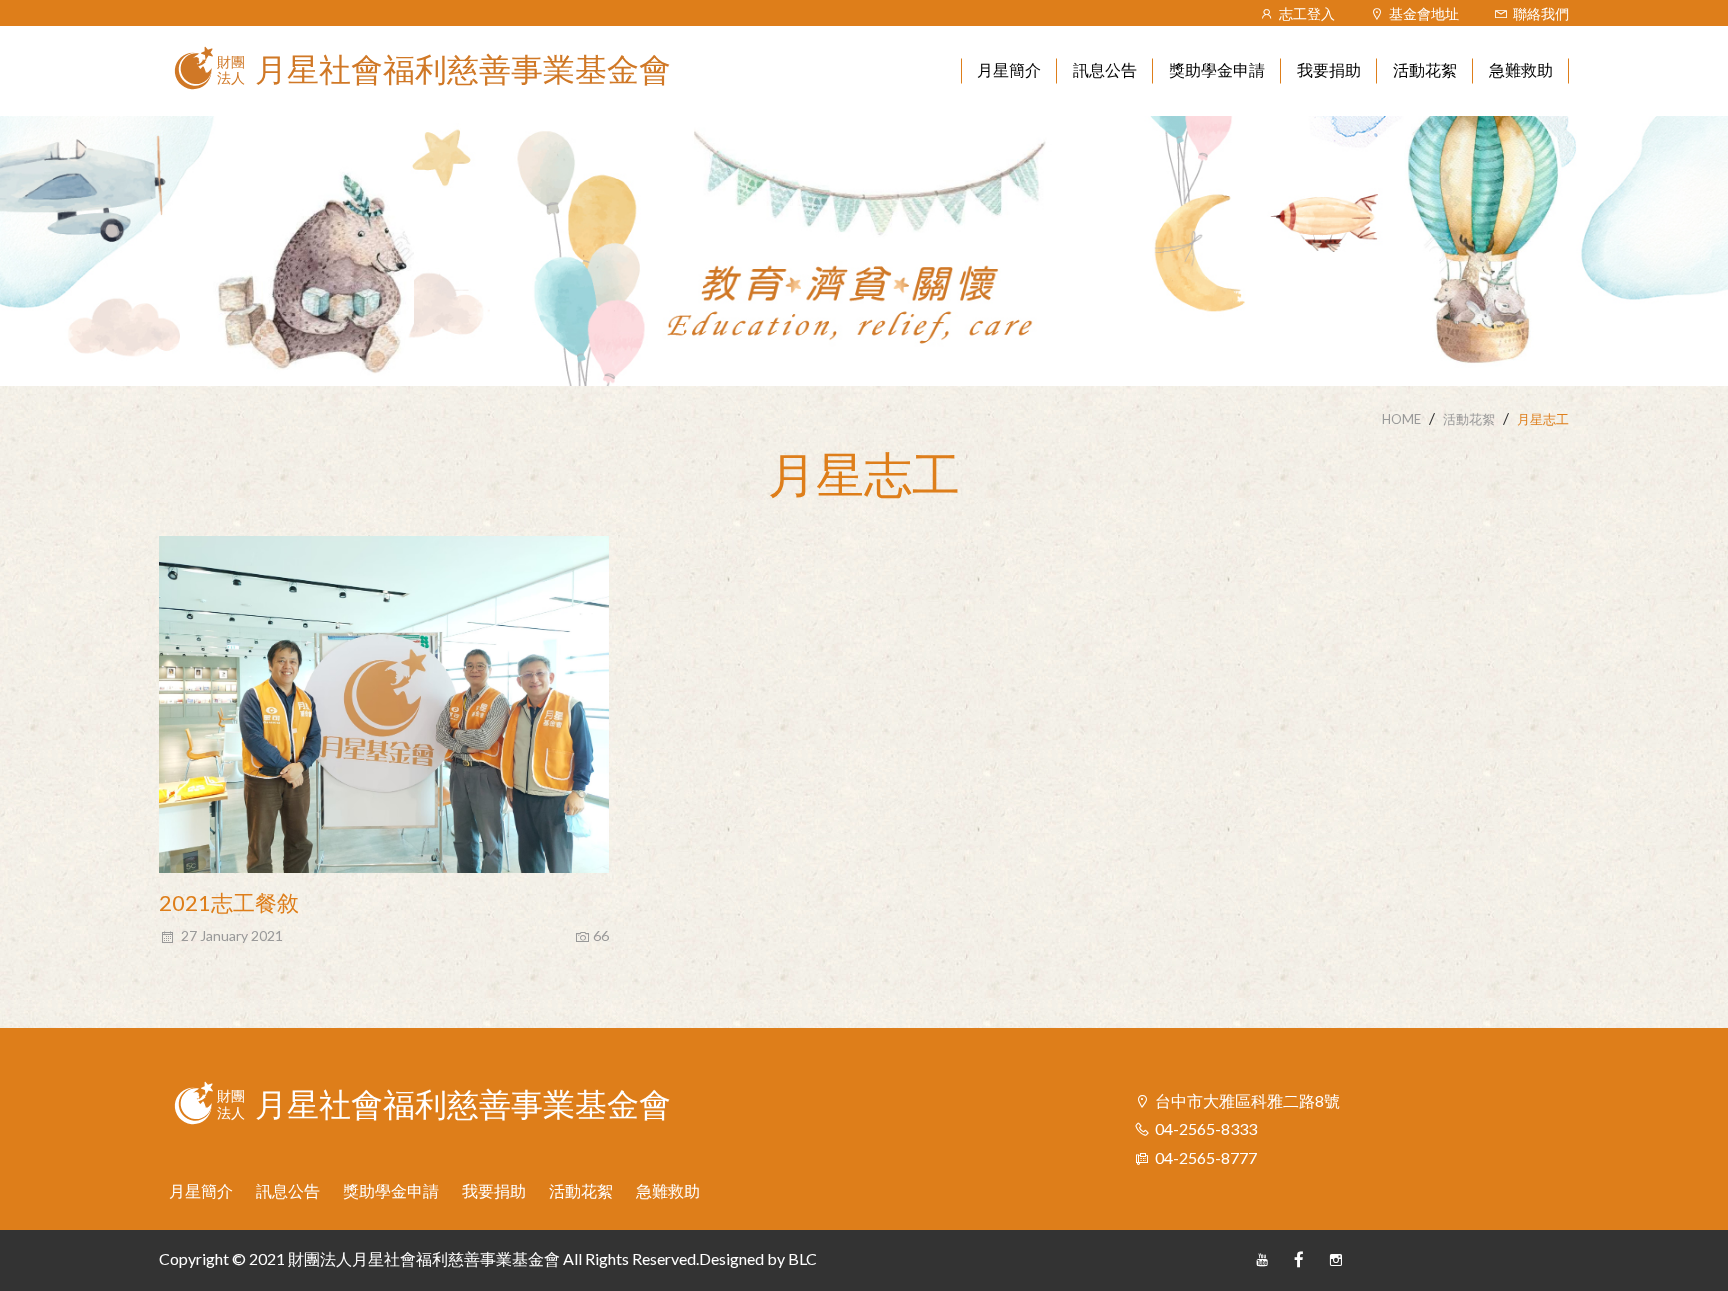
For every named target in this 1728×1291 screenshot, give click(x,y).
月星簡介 (201, 1190)
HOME (1401, 419)
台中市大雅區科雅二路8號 (1247, 1100)
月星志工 (1543, 419)
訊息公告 (288, 1190)
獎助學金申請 (391, 1190)
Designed (731, 1258)
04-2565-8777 (1206, 1157)
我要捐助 (494, 1190)
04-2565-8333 (1206, 1128)
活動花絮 (1469, 419)
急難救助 (668, 1190)
